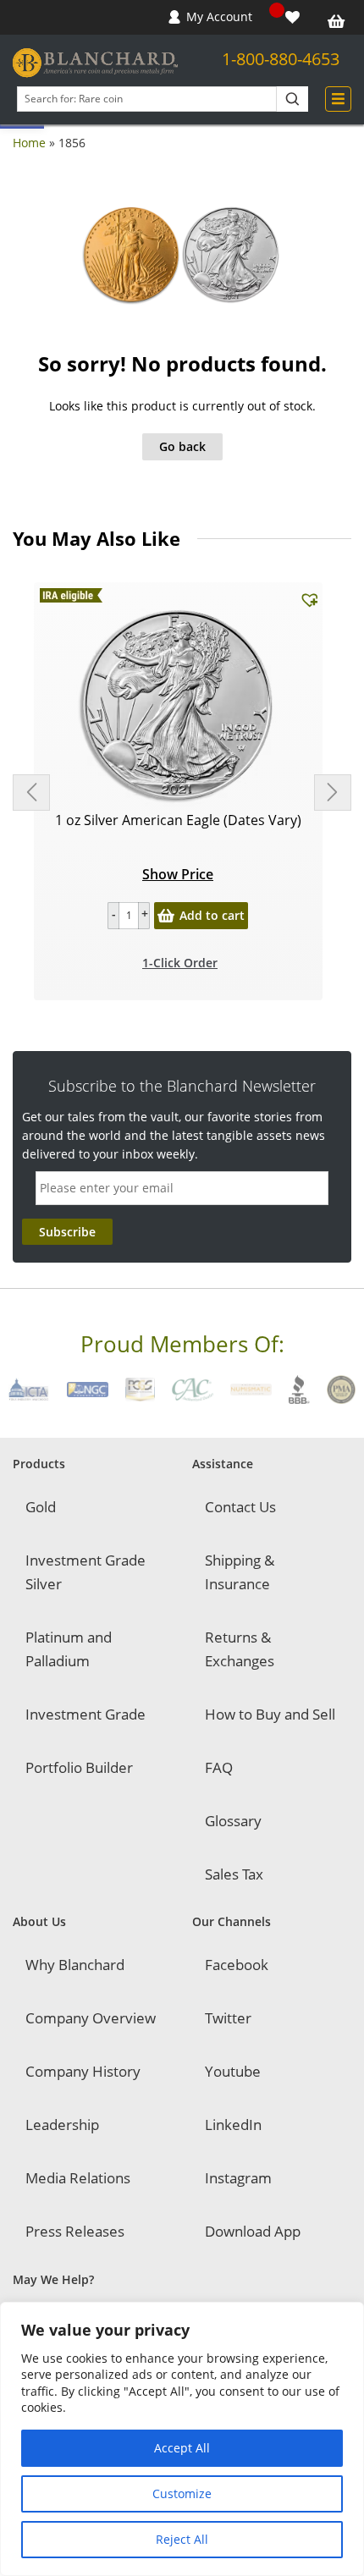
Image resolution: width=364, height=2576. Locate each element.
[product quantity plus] (144, 916)
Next (333, 793)
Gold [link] (41, 1507)
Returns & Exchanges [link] (240, 1649)
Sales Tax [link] (234, 1874)
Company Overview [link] (91, 2018)
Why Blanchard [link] (75, 1965)
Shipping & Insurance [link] (240, 1572)
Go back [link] (182, 446)
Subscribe (67, 1232)
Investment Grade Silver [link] (85, 1572)
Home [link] (29, 143)
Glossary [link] (233, 1821)
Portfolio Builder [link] (79, 1767)
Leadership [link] (62, 2125)
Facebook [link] (237, 1965)
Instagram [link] (238, 2178)
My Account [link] (219, 17)
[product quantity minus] (113, 916)
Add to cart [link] (212, 915)
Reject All (182, 2539)
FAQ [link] (219, 1767)
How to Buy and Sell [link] (270, 1714)
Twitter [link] (228, 2018)
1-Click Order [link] (180, 963)
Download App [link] (253, 2231)
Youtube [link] (233, 2071)
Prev (31, 793)
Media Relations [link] (78, 2178)
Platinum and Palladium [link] (69, 1649)
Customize (182, 2493)
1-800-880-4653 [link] (281, 59)
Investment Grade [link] (85, 1714)
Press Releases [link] (75, 2231)
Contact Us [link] (240, 1507)
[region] (182, 2439)
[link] (294, 17)
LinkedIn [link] (233, 2125)
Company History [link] (83, 2071)
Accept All (182, 2448)
